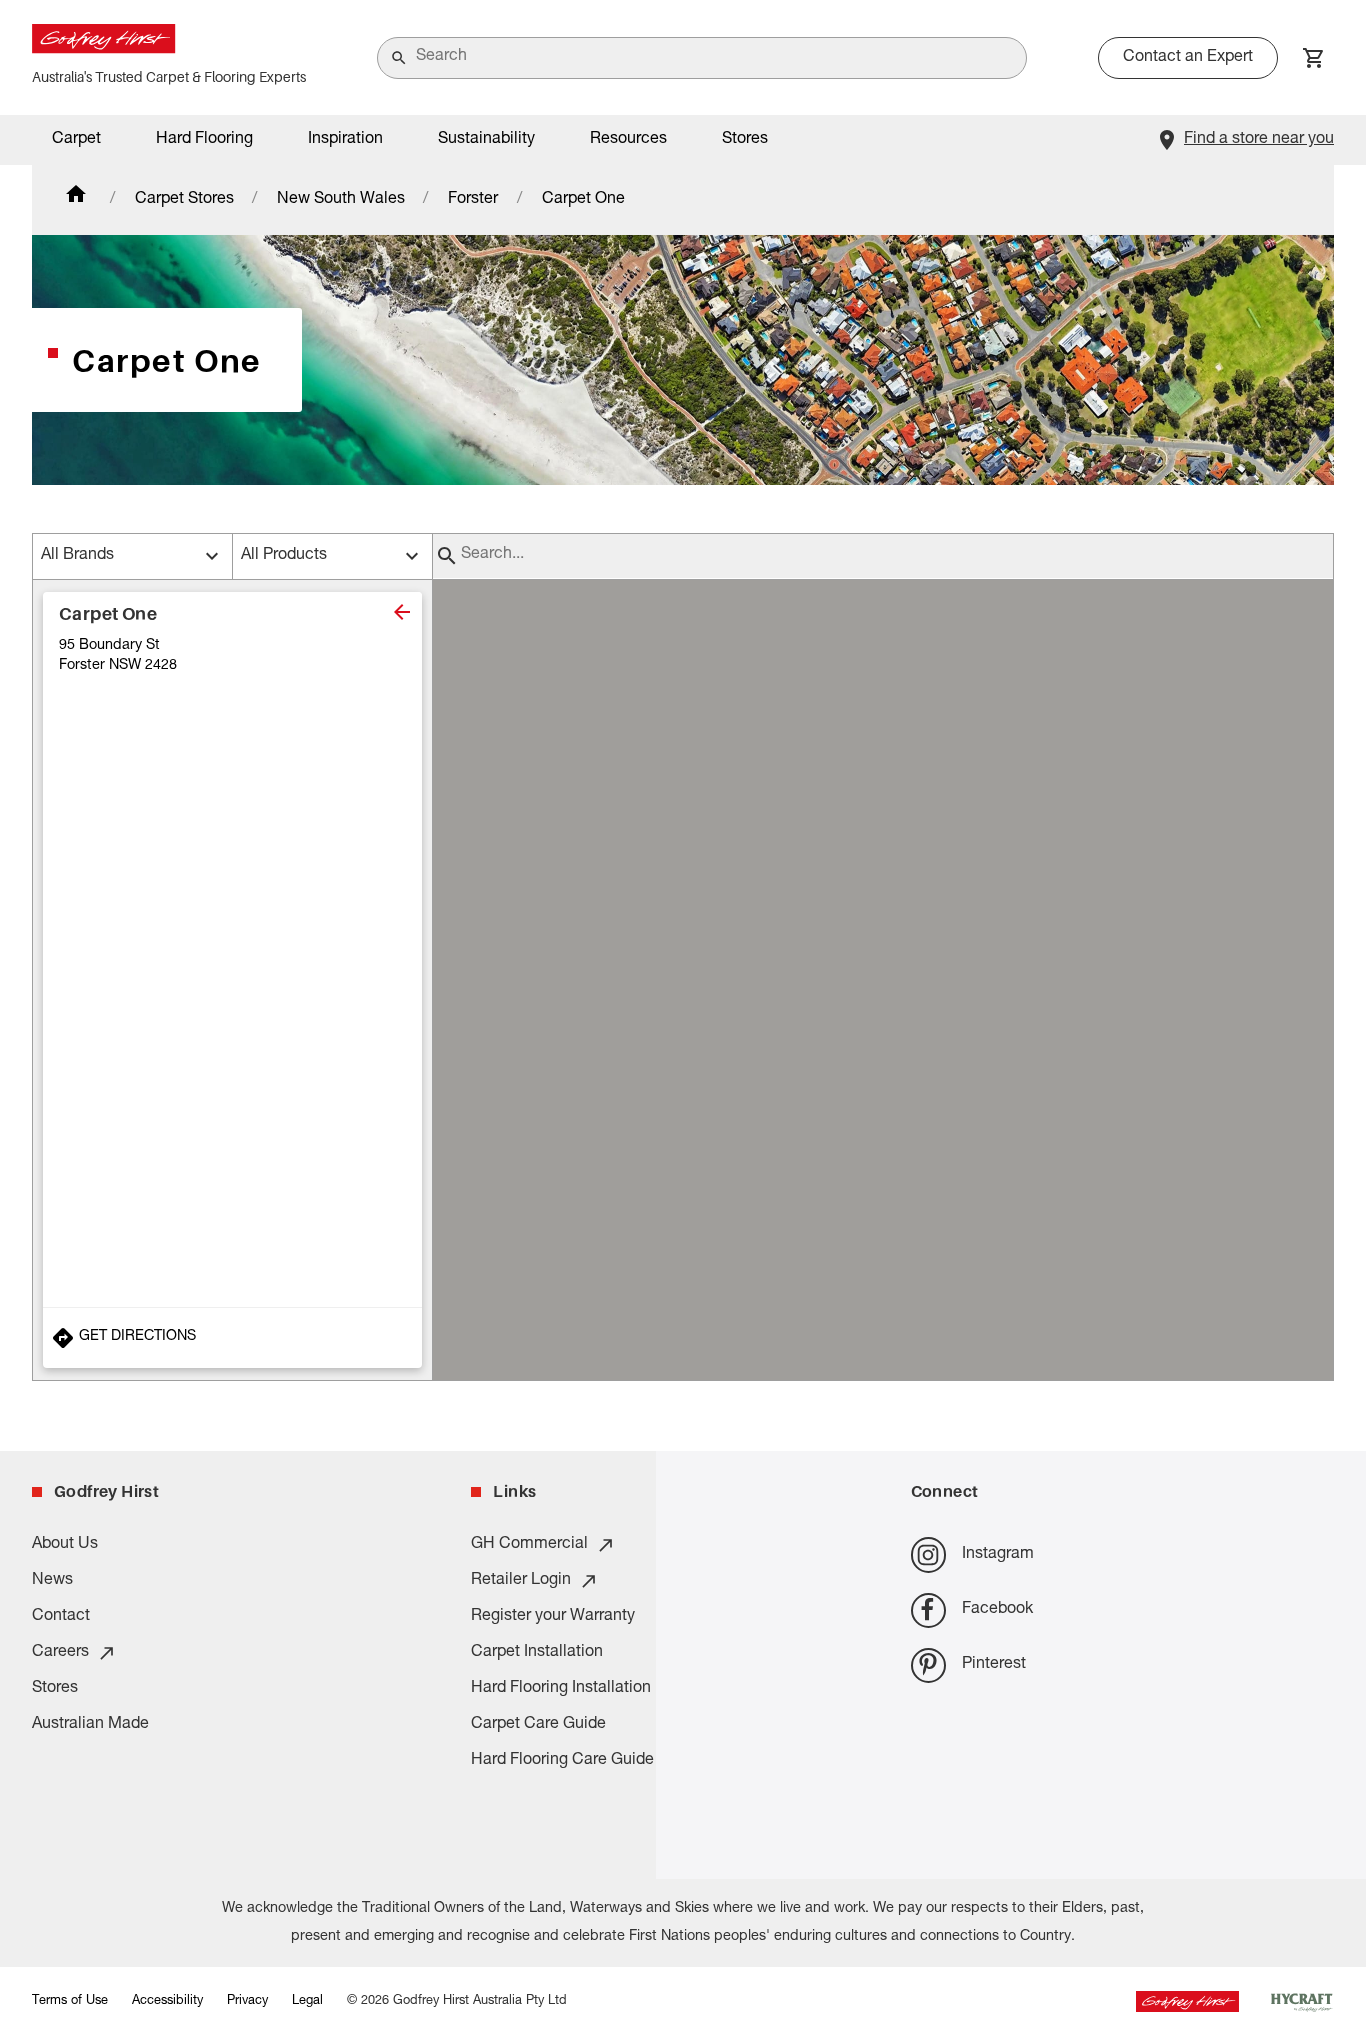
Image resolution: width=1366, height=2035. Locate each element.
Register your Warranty (553, 1617)
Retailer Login (521, 1581)
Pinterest (994, 1665)
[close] (402, 612)
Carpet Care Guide (538, 1725)
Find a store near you (1259, 140)
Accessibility (167, 2001)
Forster (473, 200)
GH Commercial (529, 1545)
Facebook (997, 1610)
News (52, 1581)
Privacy (247, 2001)
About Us (65, 1545)
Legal (307, 2001)
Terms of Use (70, 2001)
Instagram (998, 1555)
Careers (60, 1653)
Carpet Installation (537, 1653)
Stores (745, 140)
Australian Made (90, 1725)
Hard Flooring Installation (561, 1689)
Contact (61, 1617)
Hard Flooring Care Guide (562, 1761)
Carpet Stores (184, 200)
